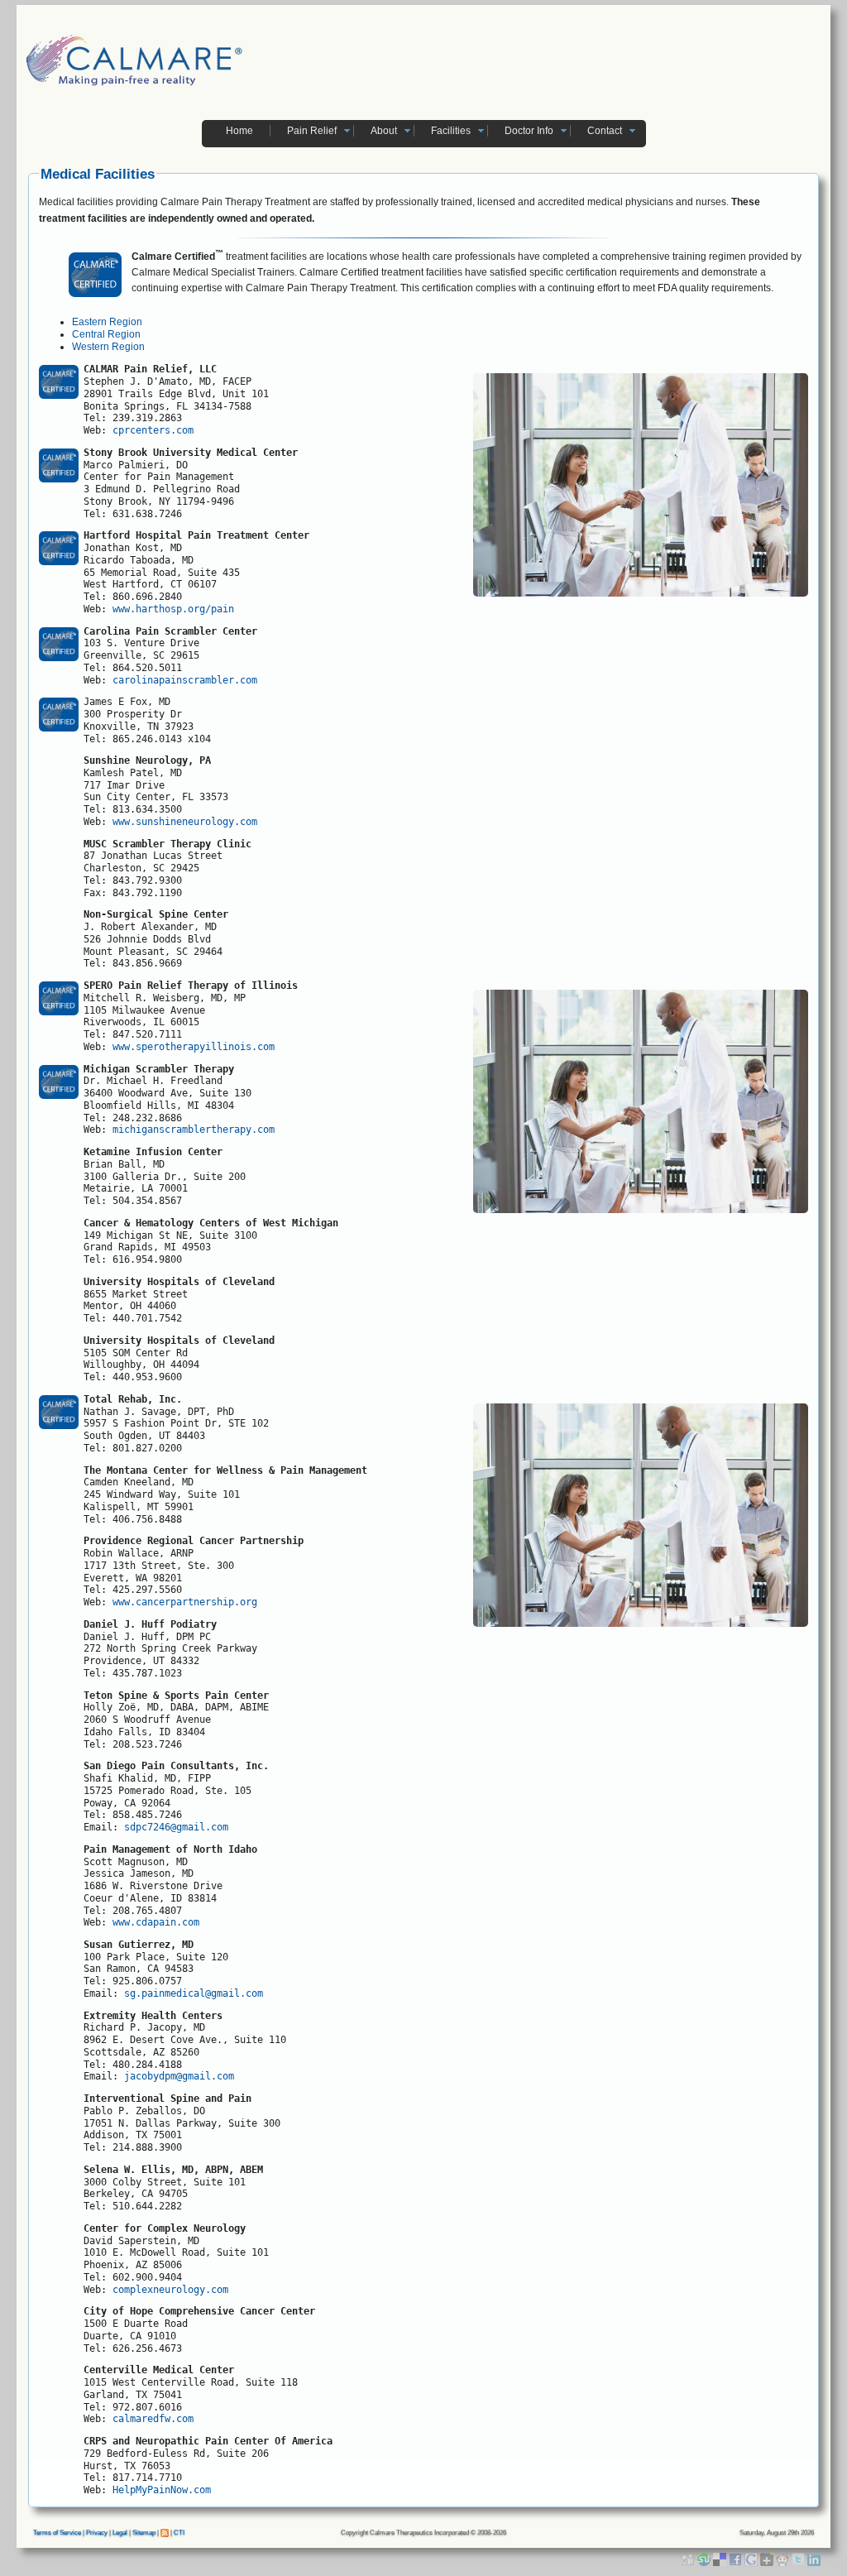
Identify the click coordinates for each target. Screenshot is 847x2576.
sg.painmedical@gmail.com (194, 1993)
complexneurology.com (173, 2290)
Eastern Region (107, 322)
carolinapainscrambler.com (188, 680)
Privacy (97, 2533)
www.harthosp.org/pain (173, 609)
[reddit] (784, 2559)
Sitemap (144, 2533)
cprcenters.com (153, 430)
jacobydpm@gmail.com (179, 2076)
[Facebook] (737, 2559)
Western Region (108, 347)
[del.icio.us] (721, 2559)
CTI (179, 2533)
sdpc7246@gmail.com (176, 1827)
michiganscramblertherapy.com (194, 1130)
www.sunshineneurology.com (185, 822)
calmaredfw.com (153, 2419)
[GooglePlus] (768, 2559)
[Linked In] (814, 2559)
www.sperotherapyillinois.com (194, 1047)
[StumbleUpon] (705, 2559)
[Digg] (689, 2559)
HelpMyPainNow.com (162, 2490)
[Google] (752, 2559)
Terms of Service (57, 2533)
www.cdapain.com (156, 1922)
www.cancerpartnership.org (185, 1602)
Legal (120, 2533)
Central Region (106, 334)
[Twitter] (799, 2559)
